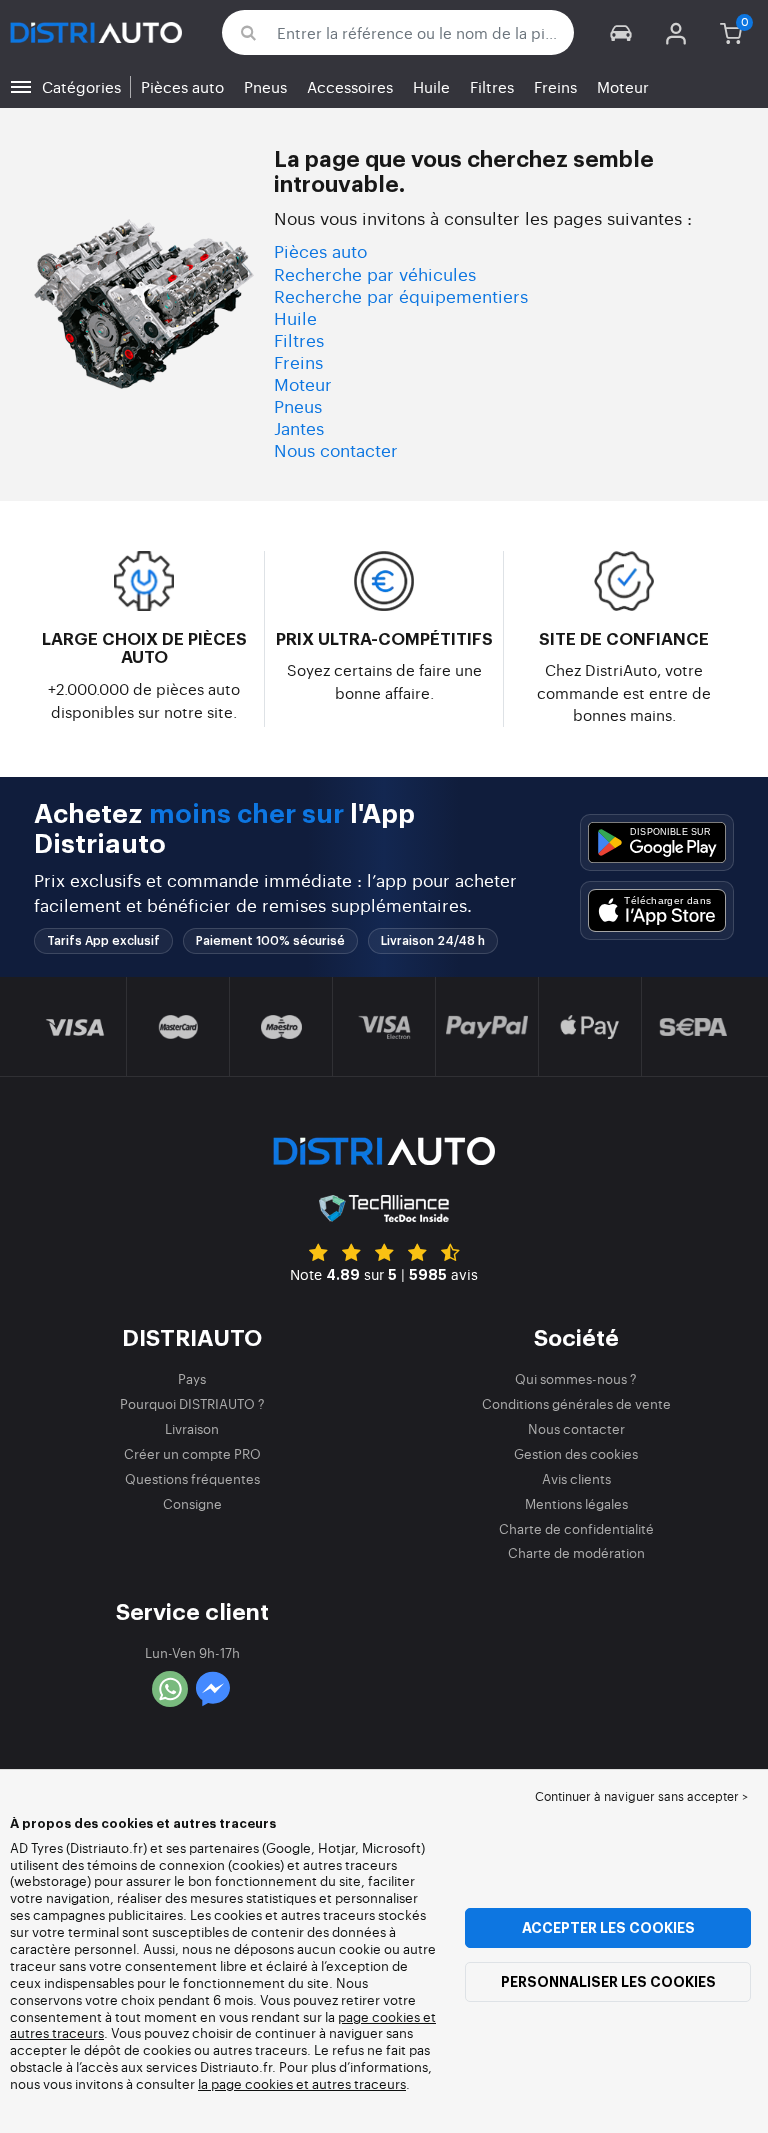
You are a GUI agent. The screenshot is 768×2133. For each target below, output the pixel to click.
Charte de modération (576, 1552)
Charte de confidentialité (576, 1528)
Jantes (299, 427)
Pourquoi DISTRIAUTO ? (192, 1403)
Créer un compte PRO (192, 1453)
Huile (431, 86)
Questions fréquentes (192, 1478)
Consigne (192, 1503)
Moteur (623, 86)
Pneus (265, 86)
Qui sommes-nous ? (576, 1378)
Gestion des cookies (576, 1453)
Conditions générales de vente (576, 1403)
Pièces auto (182, 86)
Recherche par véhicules (375, 273)
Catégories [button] (81, 86)
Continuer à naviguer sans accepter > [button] (641, 1796)
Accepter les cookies (608, 1928)
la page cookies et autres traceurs (302, 2083)
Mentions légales (576, 1503)
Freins (555, 86)
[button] (621, 32)
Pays (192, 1378)
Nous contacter (336, 449)
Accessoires (350, 86)
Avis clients (576, 1478)
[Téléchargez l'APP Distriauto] (657, 842)
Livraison (192, 1428)
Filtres (492, 86)
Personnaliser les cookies (608, 1982)
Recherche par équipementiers (401, 295)
